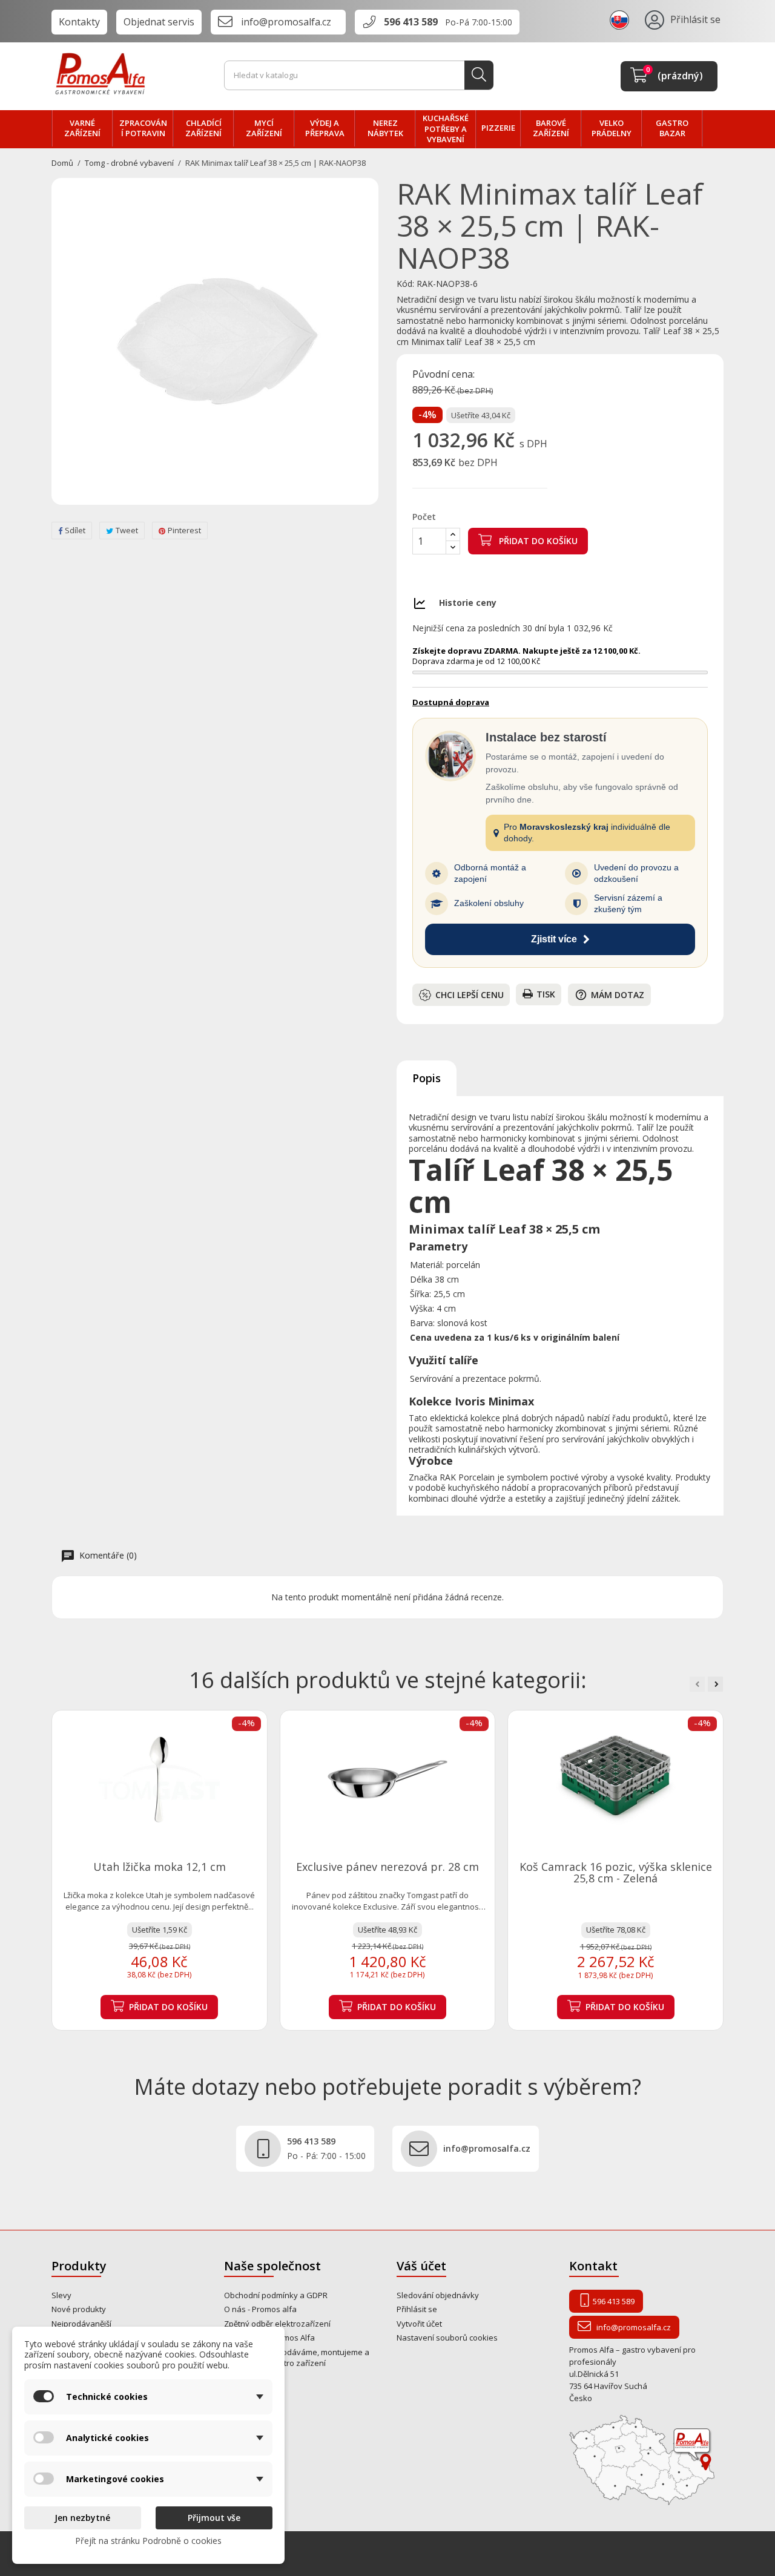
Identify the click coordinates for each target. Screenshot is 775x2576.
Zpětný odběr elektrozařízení (277, 2324)
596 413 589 (411, 22)
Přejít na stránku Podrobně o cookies (148, 2541)
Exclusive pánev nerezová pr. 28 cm (387, 1867)
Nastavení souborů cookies (447, 2338)
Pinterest (184, 530)
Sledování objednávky (438, 2295)
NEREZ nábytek (385, 128)
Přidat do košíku (537, 541)
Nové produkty (79, 2309)
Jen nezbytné (82, 2518)
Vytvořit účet (419, 2324)
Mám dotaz (609, 995)
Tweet (127, 530)
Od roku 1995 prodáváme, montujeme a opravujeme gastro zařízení (297, 2358)
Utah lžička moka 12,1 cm (160, 1867)
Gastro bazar (672, 128)
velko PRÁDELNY (612, 128)
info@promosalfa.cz (286, 22)
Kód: (405, 284)
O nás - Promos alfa (260, 2309)
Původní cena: (444, 375)
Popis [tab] (427, 1078)
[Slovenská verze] (621, 19)
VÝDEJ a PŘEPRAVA (325, 128)
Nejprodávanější (81, 2324)
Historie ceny (468, 603)
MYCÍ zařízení (264, 128)
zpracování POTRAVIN (143, 128)
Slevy (61, 2295)
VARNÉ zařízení (82, 128)
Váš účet (421, 2266)
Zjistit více (554, 939)
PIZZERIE (498, 128)
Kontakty (79, 22)
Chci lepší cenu (470, 995)
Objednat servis (159, 22)
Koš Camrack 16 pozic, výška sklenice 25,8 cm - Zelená (616, 1873)
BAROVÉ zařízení (551, 128)
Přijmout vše (214, 2518)
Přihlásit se (417, 2309)
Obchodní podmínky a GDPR (276, 2295)
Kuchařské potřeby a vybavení (446, 129)
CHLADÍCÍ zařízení (203, 128)
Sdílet (75, 530)
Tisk (546, 994)
